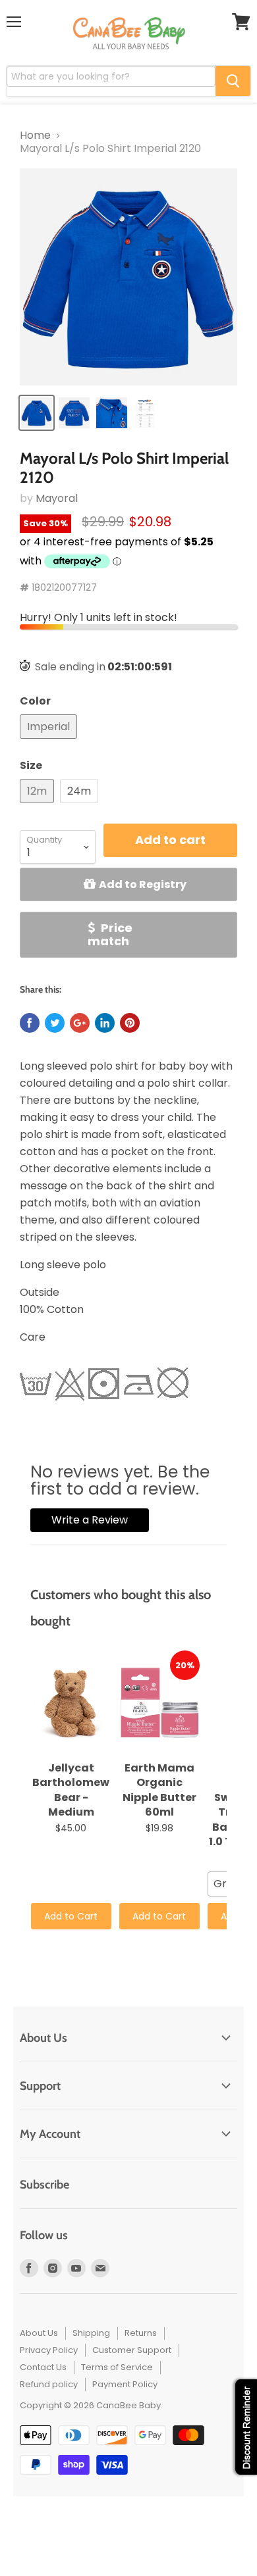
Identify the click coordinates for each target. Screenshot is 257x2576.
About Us (39, 2333)
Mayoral (57, 498)
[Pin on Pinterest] (130, 1023)
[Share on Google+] (80, 1023)
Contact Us (43, 2367)
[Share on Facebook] (30, 1023)
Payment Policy (125, 2384)
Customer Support (132, 2350)
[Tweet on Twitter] (55, 1023)
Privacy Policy (49, 2350)
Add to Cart (71, 1916)
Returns (141, 2333)
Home (35, 136)
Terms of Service (117, 2367)
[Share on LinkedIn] (105, 1023)
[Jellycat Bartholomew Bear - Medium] (71, 1703)
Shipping (91, 2333)
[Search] (233, 81)
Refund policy (49, 2384)
